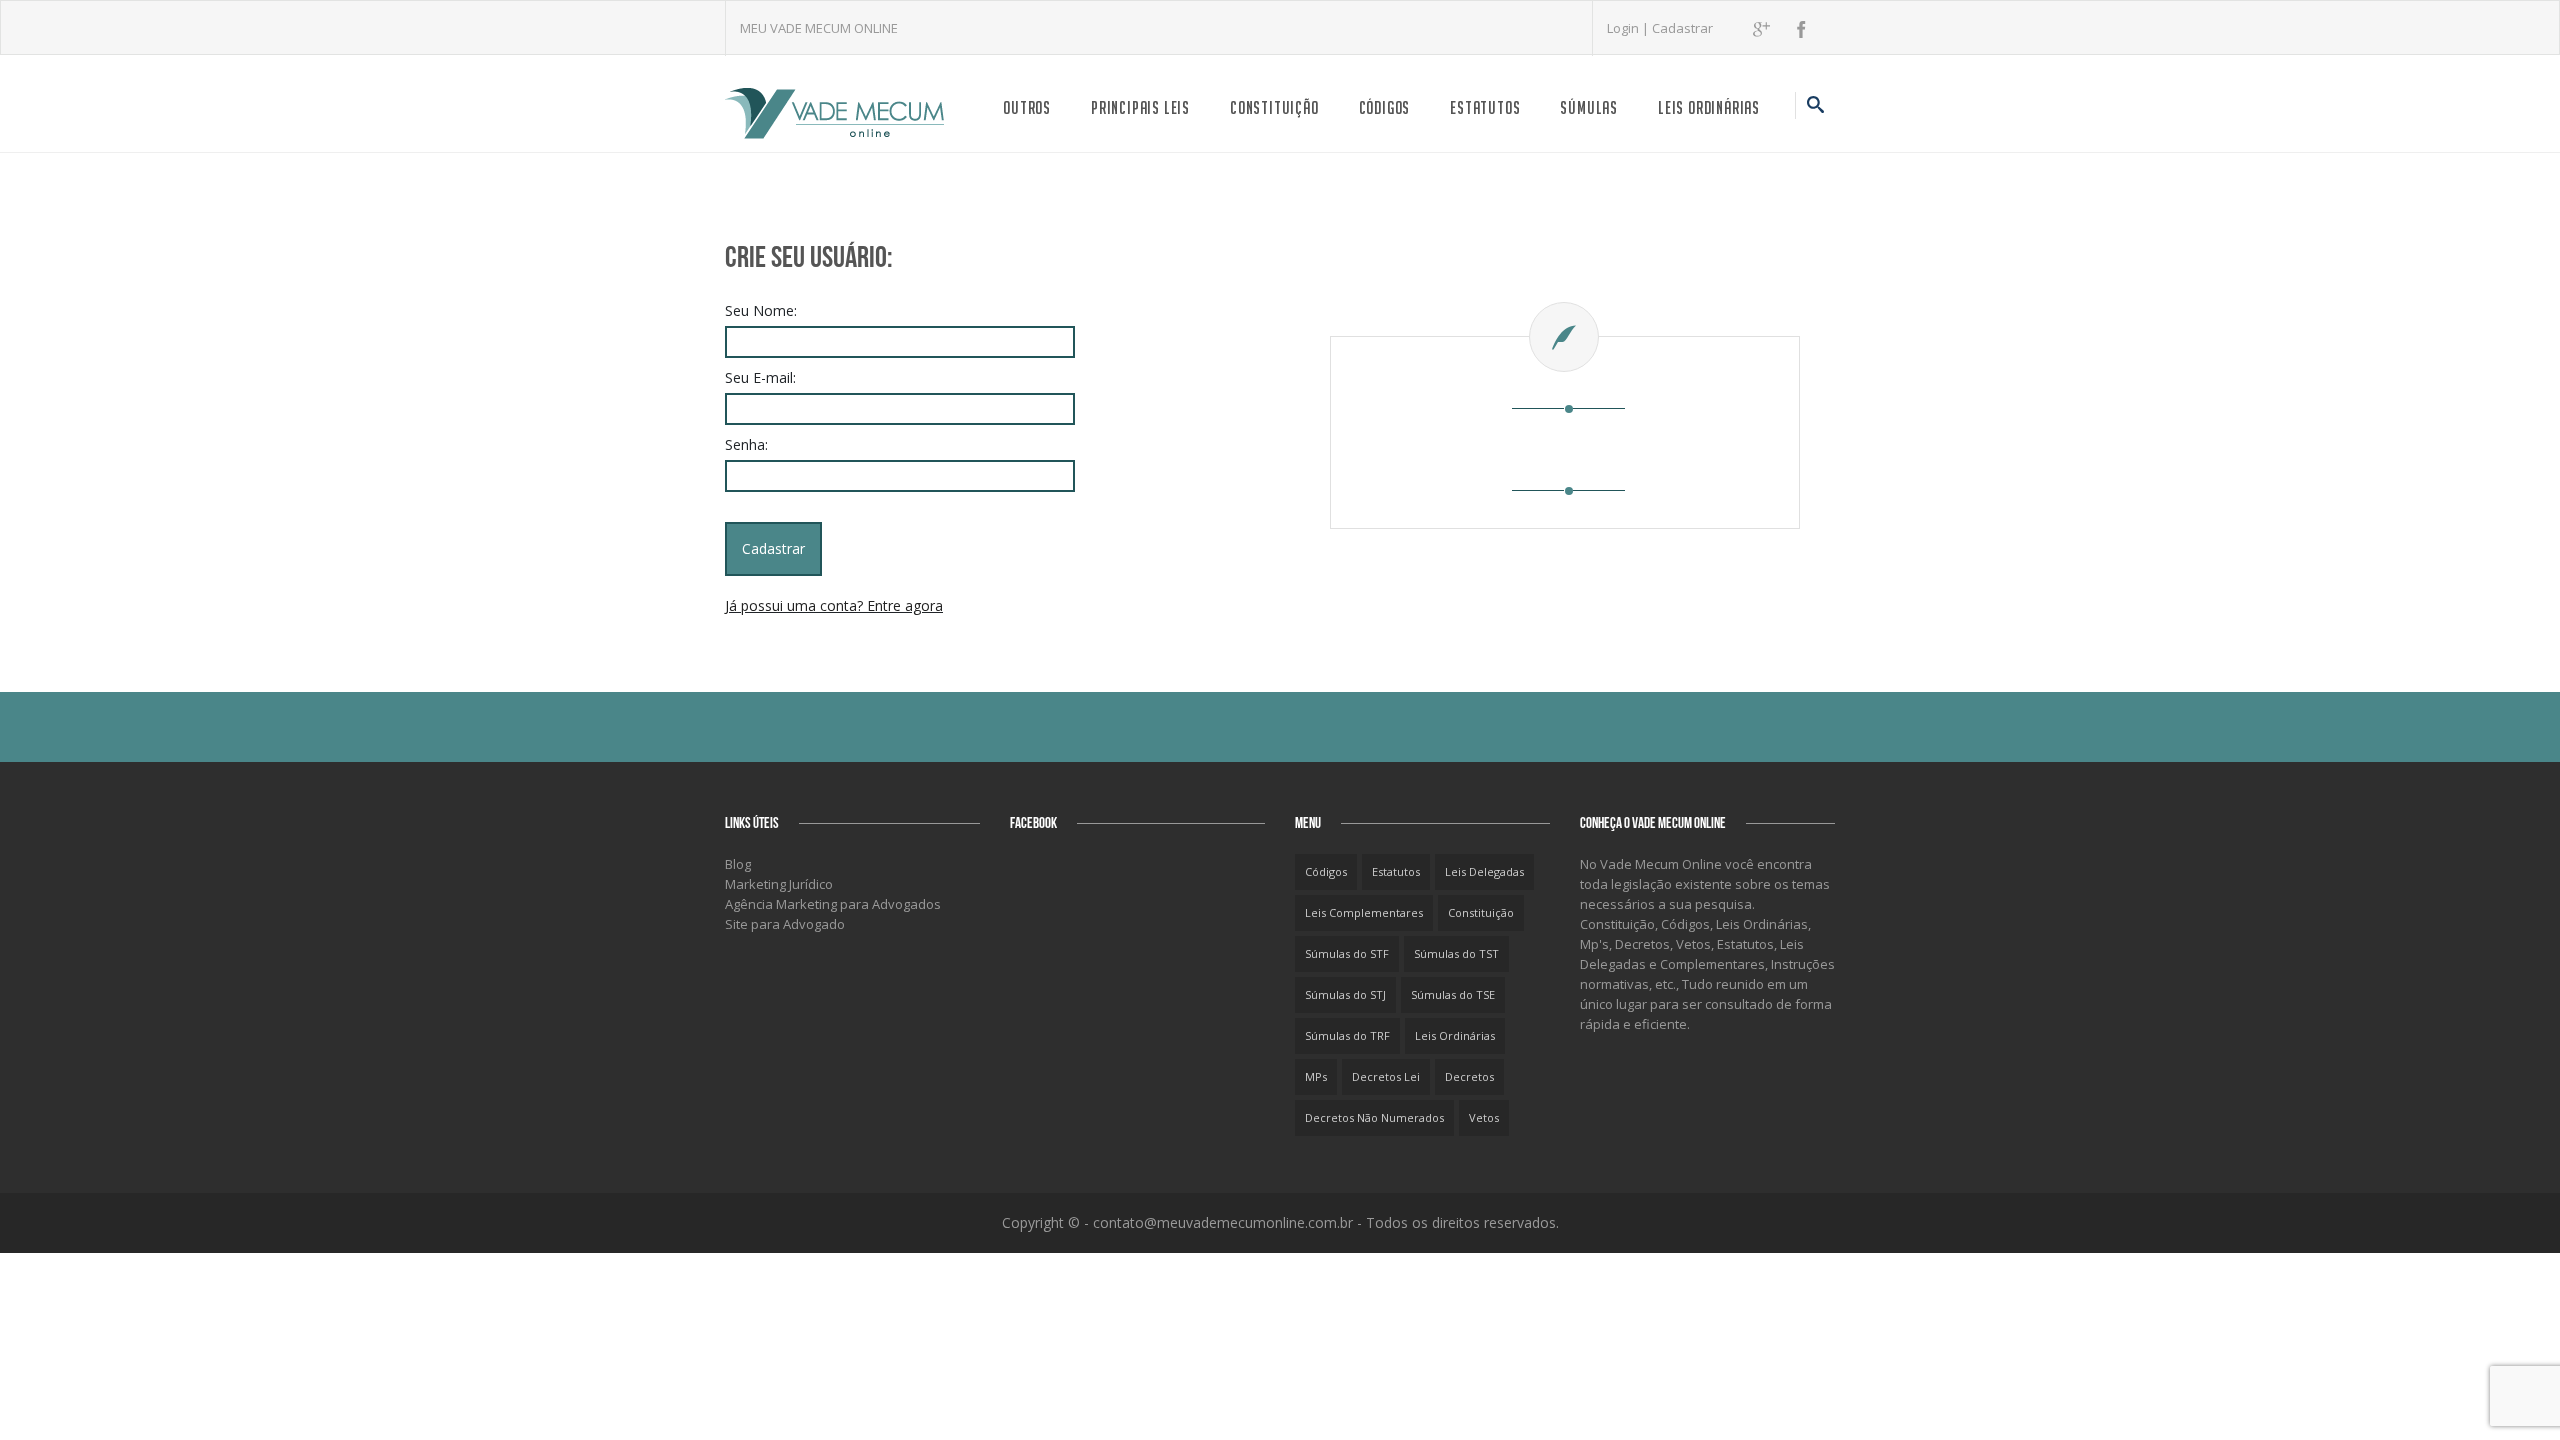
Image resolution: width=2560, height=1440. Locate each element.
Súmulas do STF (1347, 953)
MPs (1316, 1076)
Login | (1629, 28)
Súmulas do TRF (1347, 1035)
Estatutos (1485, 107)
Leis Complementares (1364, 912)
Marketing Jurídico (779, 884)
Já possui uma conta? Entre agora (834, 605)
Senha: (746, 444)
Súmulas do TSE (1453, 994)
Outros (1027, 107)
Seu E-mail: (760, 377)
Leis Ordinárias (1709, 107)
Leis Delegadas (1484, 871)
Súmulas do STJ (1345, 994)
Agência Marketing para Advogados (833, 904)
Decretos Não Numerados (1374, 1117)
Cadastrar (1682, 28)
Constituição (1274, 107)
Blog (738, 864)
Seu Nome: (761, 310)
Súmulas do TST (1456, 953)
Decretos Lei (1386, 1076)
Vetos (1484, 1117)
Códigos (1385, 107)
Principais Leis (1140, 107)
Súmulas (1589, 107)
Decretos (1469, 1076)
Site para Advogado (785, 924)
